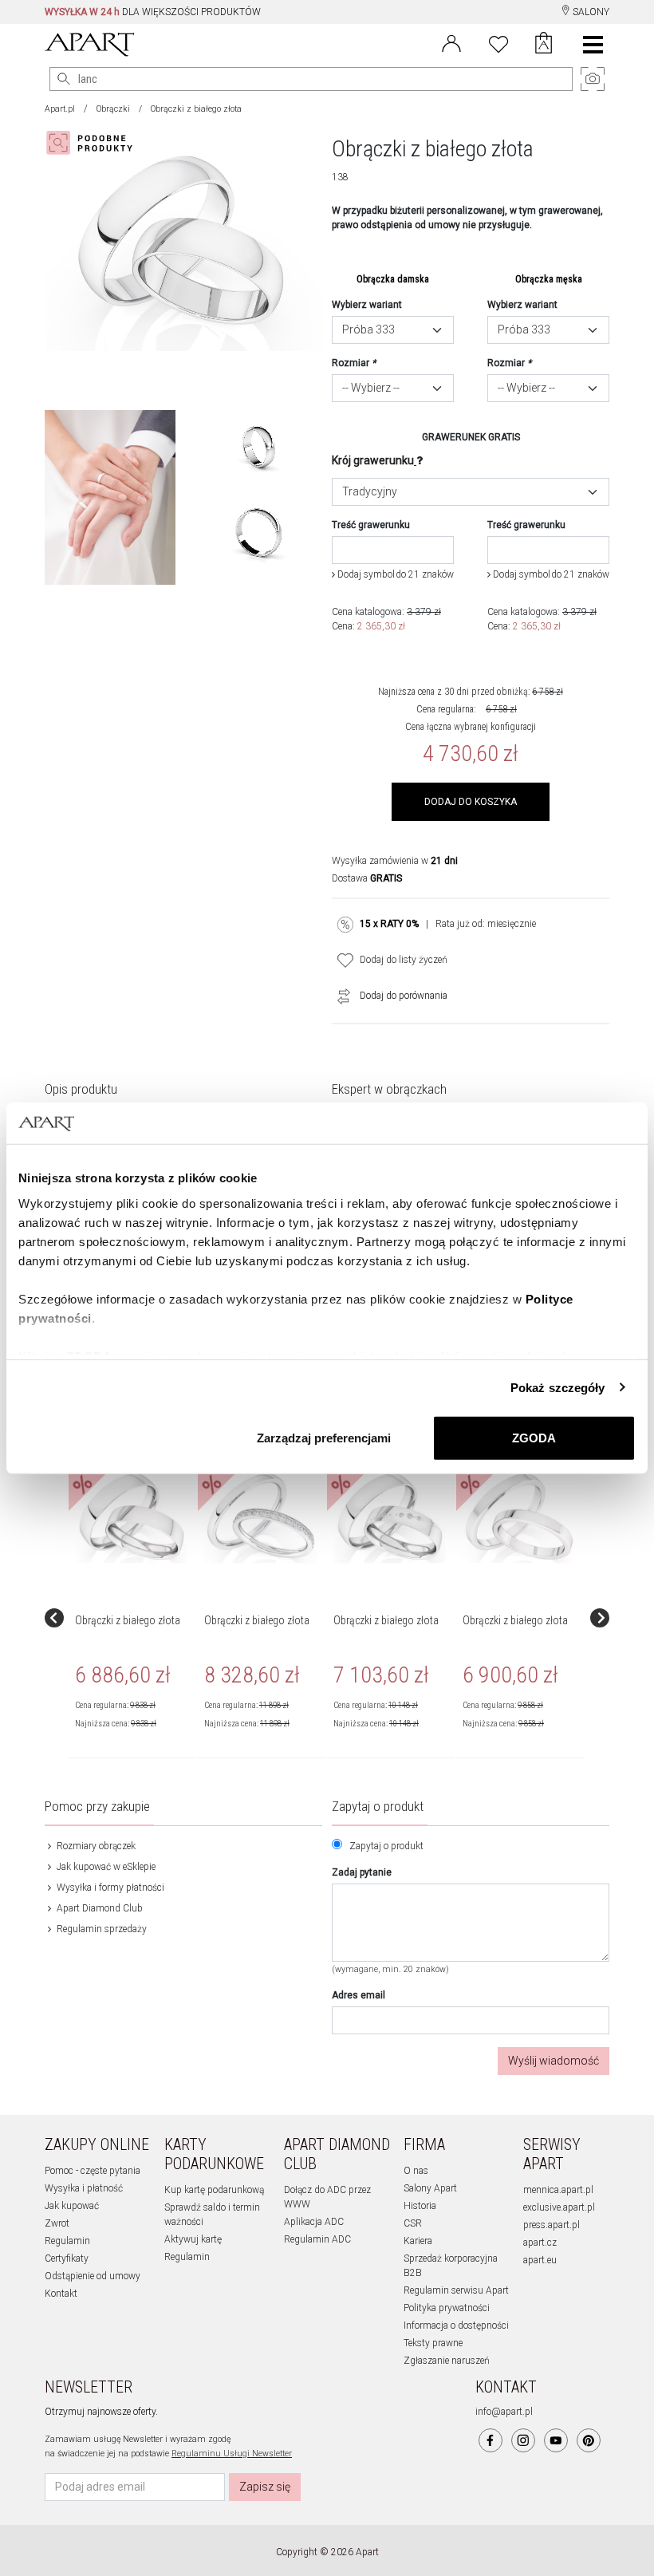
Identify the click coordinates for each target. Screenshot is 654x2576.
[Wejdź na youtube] (556, 2440)
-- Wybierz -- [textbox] (371, 388)
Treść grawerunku (371, 525)
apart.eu (540, 2260)
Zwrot (57, 2223)
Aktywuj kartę (193, 2239)
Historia (420, 2206)
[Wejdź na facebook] (490, 2440)
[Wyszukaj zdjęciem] (93, 143)
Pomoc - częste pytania (93, 2171)
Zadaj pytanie (362, 1872)
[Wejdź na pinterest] (589, 2440)
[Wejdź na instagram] (523, 2440)
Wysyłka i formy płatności (109, 1888)
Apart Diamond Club (98, 1908)
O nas (416, 2171)
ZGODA (534, 1438)
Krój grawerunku (373, 460)
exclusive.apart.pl (559, 2207)
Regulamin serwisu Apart (456, 2290)
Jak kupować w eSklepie (105, 1867)
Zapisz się (265, 2487)
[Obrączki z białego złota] (132, 1517)
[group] (133, 1618)
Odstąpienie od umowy (93, 2276)
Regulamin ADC (317, 2239)
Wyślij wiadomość (554, 2061)
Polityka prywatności (447, 2308)
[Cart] (544, 45)
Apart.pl (60, 109)
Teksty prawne (433, 2343)
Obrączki (113, 109)
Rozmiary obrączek (95, 1846)
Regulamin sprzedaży (100, 1929)
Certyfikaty (67, 2258)
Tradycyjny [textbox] (370, 491)
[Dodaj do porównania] (340, 996)
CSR (413, 2223)
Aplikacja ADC (314, 2222)
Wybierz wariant (367, 305)
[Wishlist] (498, 42)
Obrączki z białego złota (128, 1620)
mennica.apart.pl (558, 2190)
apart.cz (540, 2243)
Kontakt (61, 2294)
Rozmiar (354, 363)
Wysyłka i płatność (84, 2188)
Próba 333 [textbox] (368, 329)
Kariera (418, 2241)
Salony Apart (430, 2188)
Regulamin (67, 2241)
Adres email (359, 1995)
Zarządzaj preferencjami (324, 1438)
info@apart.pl (504, 2412)
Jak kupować (72, 2206)
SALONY (590, 12)
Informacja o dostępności (456, 2326)
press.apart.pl (552, 2225)
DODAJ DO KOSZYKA (471, 802)
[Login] (451, 42)
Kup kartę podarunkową (214, 2190)
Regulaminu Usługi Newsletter (232, 2454)
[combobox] (393, 330)
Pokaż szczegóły (558, 1387)
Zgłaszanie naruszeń (447, 2361)
